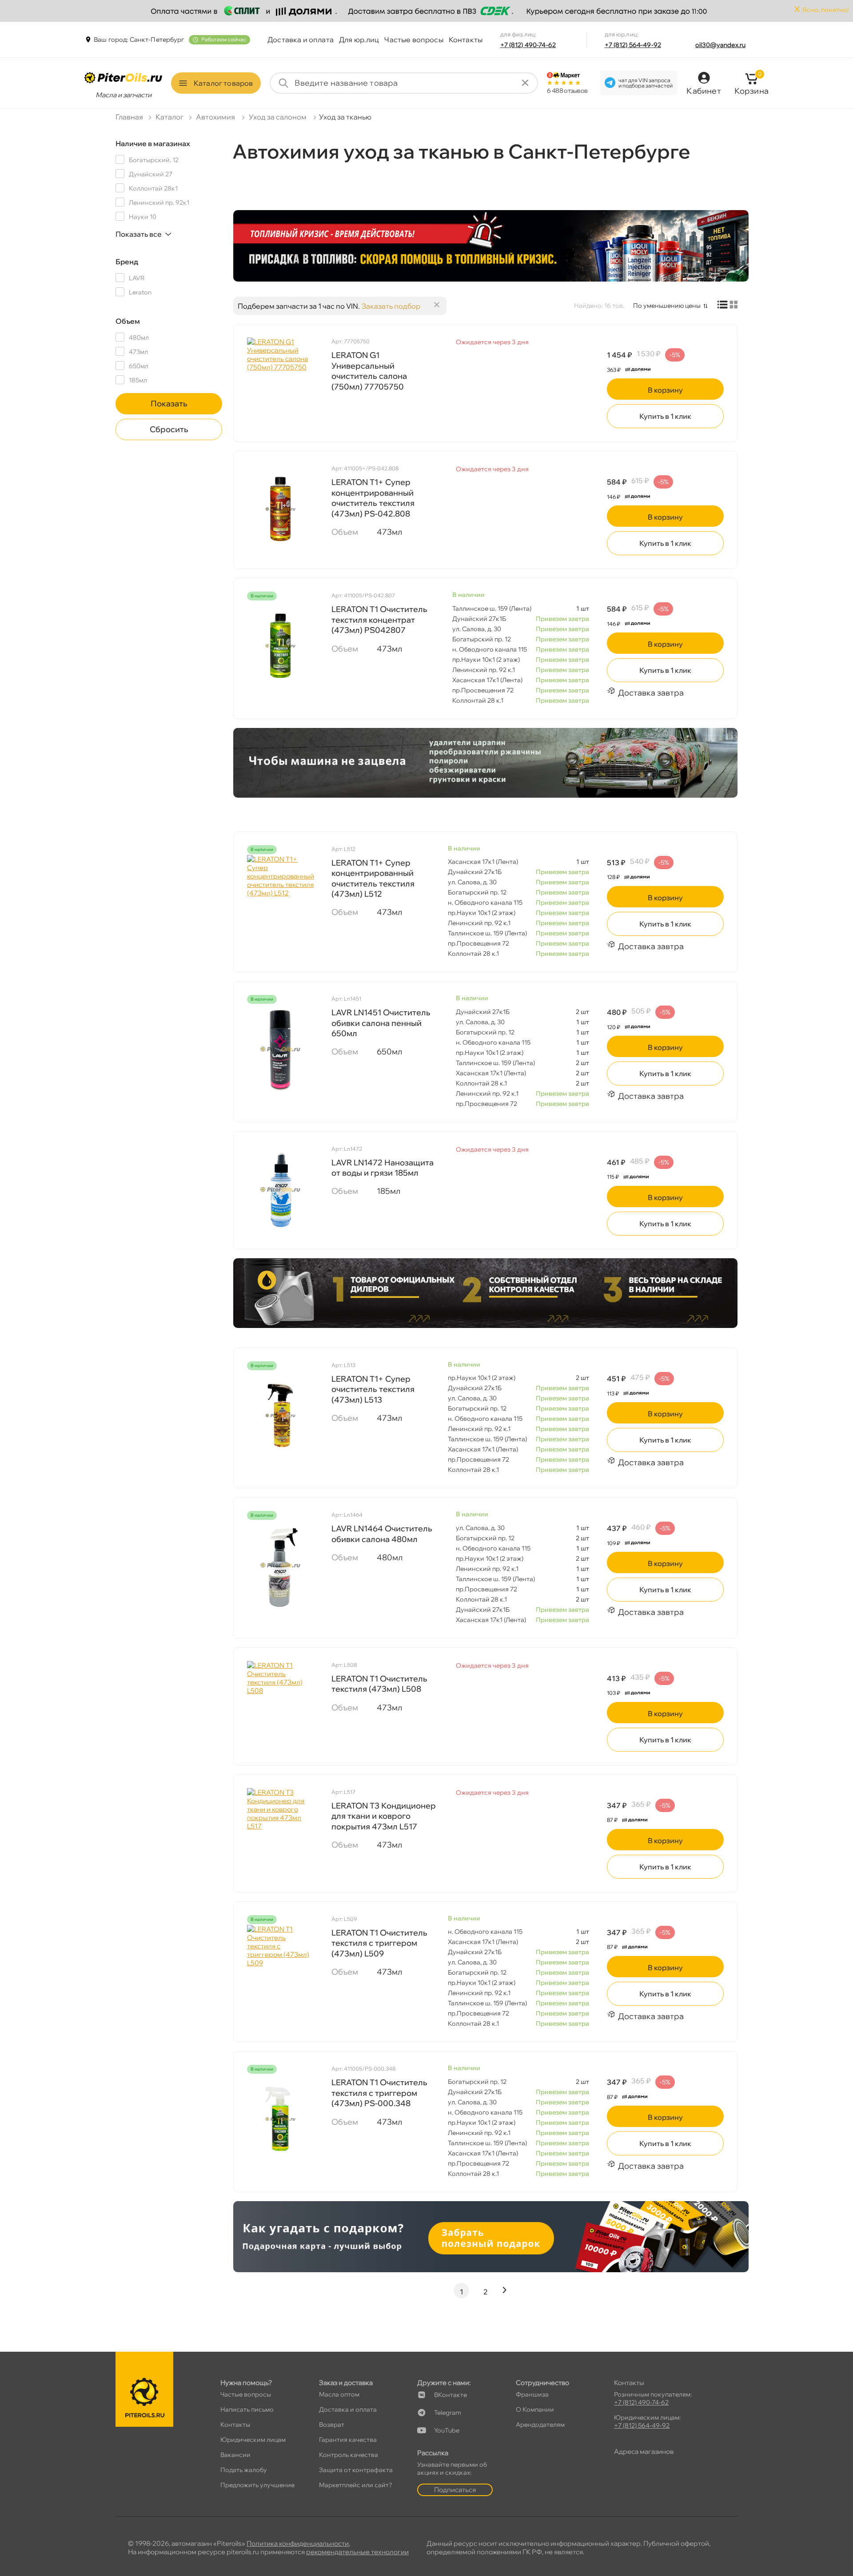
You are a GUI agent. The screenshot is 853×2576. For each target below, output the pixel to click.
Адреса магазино (644, 2451)
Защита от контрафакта (356, 2470)
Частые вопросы (414, 40)
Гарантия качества (348, 2440)
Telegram (448, 2413)
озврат (332, 2425)
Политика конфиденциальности (298, 2543)
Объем (128, 321)
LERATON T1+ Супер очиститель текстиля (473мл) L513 (373, 1389)
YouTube (447, 2430)
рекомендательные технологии (357, 2552)
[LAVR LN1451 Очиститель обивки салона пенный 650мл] (280, 1049)
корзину (665, 390)
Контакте (450, 2395)
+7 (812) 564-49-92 (633, 45)
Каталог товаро (223, 83)
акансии (235, 2455)
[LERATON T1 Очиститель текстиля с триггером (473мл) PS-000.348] (280, 2119)
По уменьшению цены (667, 306)
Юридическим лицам (253, 2440)
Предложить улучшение (257, 2485)
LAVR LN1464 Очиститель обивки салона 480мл (382, 1534)
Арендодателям (540, 2425)
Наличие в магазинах (153, 143)
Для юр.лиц (359, 40)
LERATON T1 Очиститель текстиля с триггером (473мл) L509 (379, 1943)
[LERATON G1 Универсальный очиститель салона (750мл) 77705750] (280, 382)
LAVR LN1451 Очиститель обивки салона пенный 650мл (381, 1023)
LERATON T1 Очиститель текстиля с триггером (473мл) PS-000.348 (379, 2093)
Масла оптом (339, 2394)
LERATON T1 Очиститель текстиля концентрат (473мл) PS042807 (379, 620)
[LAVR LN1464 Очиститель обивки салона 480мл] (280, 1565)
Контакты (466, 40)
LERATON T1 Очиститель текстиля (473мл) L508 (379, 1684)
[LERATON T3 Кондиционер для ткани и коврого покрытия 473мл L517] (280, 1833)
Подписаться (455, 2490)
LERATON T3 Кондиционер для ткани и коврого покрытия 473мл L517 (384, 1816)
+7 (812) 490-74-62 (528, 45)
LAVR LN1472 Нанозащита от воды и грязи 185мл (383, 1168)
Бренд (127, 262)
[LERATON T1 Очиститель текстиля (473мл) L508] (280, 1705)
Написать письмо (247, 2409)
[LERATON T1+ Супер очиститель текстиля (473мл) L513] (280, 1415)
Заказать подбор (391, 306)
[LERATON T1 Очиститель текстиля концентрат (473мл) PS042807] (280, 646)
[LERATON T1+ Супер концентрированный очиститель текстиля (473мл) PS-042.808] (280, 509)
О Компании (535, 2409)
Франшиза (532, 2394)
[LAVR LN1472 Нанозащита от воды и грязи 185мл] (280, 1189)
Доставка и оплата (301, 40)
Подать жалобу (244, 2470)
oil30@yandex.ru (720, 45)
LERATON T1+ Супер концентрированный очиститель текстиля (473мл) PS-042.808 (373, 498)
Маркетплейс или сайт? (356, 2485)
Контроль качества (349, 2455)
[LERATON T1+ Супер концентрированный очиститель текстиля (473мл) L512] (280, 899)
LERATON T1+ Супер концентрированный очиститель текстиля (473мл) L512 (373, 878)
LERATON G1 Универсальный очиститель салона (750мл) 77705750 (369, 371)
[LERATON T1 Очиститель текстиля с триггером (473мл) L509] (280, 1969)
